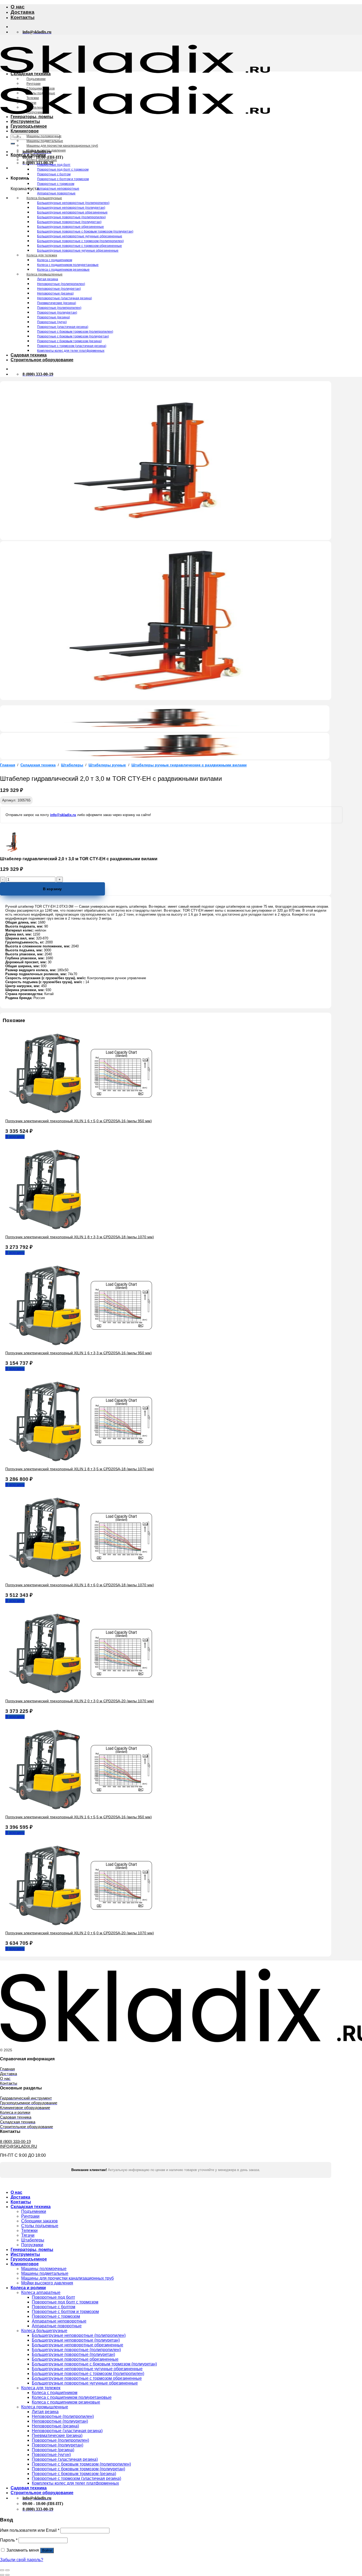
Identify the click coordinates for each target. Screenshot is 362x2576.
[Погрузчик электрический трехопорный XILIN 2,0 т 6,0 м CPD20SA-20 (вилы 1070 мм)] (85, 1924)
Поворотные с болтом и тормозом (63, 179)
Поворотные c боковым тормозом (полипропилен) (75, 332)
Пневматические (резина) (57, 303)
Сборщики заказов (41, 88)
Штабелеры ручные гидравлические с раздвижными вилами (189, 765)
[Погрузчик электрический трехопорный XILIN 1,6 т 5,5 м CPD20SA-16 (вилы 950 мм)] (85, 1808)
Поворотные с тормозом (56, 184)
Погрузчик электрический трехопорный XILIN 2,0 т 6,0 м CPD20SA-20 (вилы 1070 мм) (80, 1933)
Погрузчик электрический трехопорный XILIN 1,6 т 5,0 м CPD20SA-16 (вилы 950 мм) (79, 1121)
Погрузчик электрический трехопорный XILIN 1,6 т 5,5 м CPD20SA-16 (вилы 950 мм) (79, 1817)
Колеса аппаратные (42, 160)
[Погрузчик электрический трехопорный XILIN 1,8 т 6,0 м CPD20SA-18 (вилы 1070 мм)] (85, 1576)
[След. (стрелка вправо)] (7, 2575)
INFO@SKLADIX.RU (19, 2146)
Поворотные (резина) (54, 317)
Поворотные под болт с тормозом (63, 170)
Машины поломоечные (44, 136)
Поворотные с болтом (54, 174)
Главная (8, 765)
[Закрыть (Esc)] (2, 2570)
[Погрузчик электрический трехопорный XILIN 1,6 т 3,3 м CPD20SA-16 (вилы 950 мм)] (85, 1344)
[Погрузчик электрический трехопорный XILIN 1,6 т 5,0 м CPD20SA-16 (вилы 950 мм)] (85, 1112)
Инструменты (25, 121)
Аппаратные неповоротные (58, 189)
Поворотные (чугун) (52, 322)
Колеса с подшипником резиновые (63, 270)
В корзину (52, 889)
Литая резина (48, 279)
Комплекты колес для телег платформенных (71, 351)
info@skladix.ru (63, 815)
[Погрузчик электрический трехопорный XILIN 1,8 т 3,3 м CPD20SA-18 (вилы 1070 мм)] (45, 1228)
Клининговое (25, 131)
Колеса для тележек (42, 255)
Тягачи (31, 103)
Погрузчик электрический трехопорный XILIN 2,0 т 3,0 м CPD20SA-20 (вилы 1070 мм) (80, 1701)
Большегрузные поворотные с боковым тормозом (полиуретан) (85, 231)
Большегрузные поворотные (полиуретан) (69, 222)
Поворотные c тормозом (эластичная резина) (72, 346)
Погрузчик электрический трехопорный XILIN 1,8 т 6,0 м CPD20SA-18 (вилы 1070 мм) (80, 1585)
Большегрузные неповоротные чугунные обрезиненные (80, 236)
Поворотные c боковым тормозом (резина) (69, 341)
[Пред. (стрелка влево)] (2, 2575)
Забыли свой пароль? (22, 2560)
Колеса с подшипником (55, 260)
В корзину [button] (15, 1137)
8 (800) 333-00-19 (15, 2142)
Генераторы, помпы (32, 117)
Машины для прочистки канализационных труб (62, 146)
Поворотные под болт (54, 165)
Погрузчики (35, 112)
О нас (18, 7)
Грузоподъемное (29, 126)
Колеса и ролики (28, 155)
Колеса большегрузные (44, 198)
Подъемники (36, 79)
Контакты (23, 17)
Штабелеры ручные (107, 765)
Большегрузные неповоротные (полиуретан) (71, 208)
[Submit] (13, 144)
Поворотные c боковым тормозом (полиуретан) (73, 336)
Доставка (23, 12)
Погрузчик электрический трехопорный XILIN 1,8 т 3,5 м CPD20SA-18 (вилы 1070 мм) (80, 1469)
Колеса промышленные (45, 274)
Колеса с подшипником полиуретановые (68, 265)
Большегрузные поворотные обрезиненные (70, 227)
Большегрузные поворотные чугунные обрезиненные (78, 251)
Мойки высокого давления (46, 150)
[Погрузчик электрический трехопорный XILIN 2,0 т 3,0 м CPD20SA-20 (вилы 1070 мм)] (85, 1692)
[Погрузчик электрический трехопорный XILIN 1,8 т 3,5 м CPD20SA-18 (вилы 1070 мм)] (85, 1460)
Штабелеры (36, 108)
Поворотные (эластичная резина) (63, 327)
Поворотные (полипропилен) (59, 308)
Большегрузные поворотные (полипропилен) (71, 217)
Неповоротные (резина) (55, 293)
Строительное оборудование (42, 360)
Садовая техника (29, 355)
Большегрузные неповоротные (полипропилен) (73, 203)
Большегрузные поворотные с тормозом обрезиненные (80, 246)
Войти (47, 2550)
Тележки (33, 98)
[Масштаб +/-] (7, 2570)
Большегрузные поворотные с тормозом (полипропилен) (80, 241)
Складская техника (31, 74)
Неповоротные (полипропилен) (61, 284)
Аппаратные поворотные (56, 193)
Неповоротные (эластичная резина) (65, 298)
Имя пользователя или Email (30, 2530)
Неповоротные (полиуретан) (59, 289)
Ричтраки (34, 84)
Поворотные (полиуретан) (57, 313)
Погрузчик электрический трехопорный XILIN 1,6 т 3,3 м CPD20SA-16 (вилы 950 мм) (79, 1353)
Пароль (9, 2540)
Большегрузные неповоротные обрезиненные (72, 212)
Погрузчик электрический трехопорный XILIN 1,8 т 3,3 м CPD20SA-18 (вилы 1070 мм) (80, 1237)
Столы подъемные (41, 93)
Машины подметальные (45, 141)
